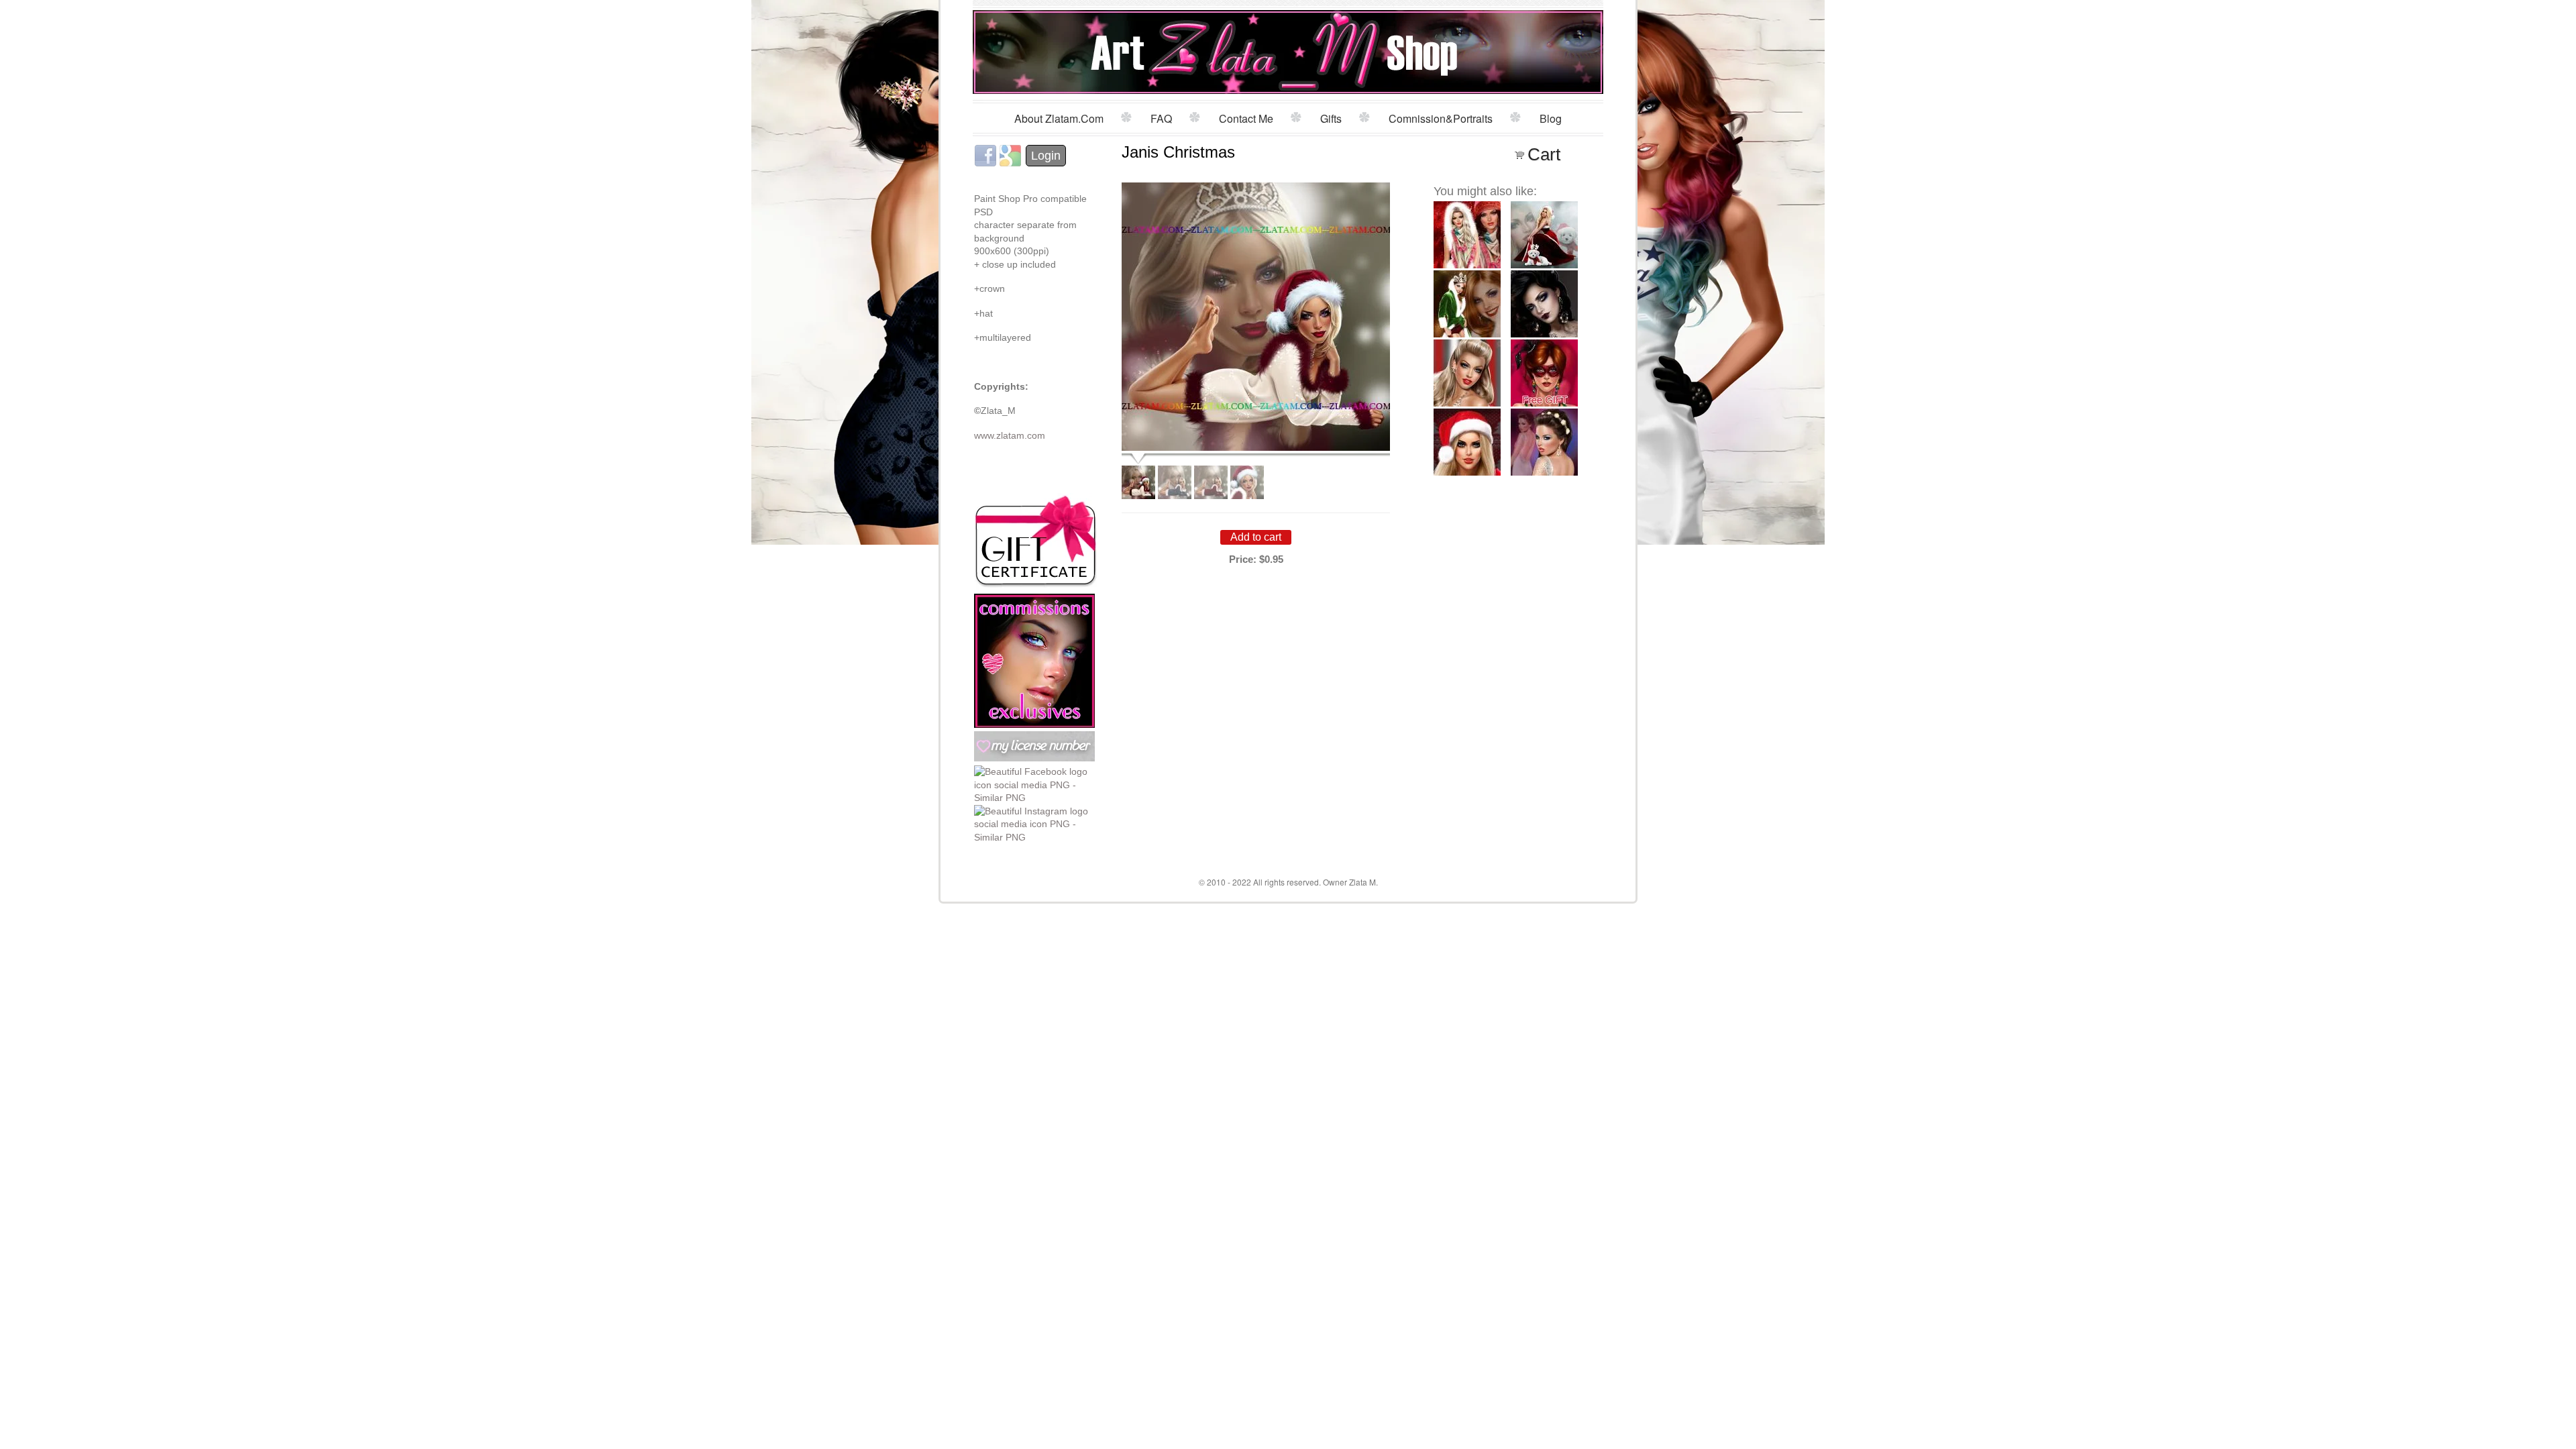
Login (1046, 156)
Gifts (1331, 118)
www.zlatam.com (1010, 435)
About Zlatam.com (1059, 118)
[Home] (1288, 49)
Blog (1551, 118)
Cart (1544, 154)
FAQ (1161, 118)
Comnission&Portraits (1441, 118)
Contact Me (1246, 118)
